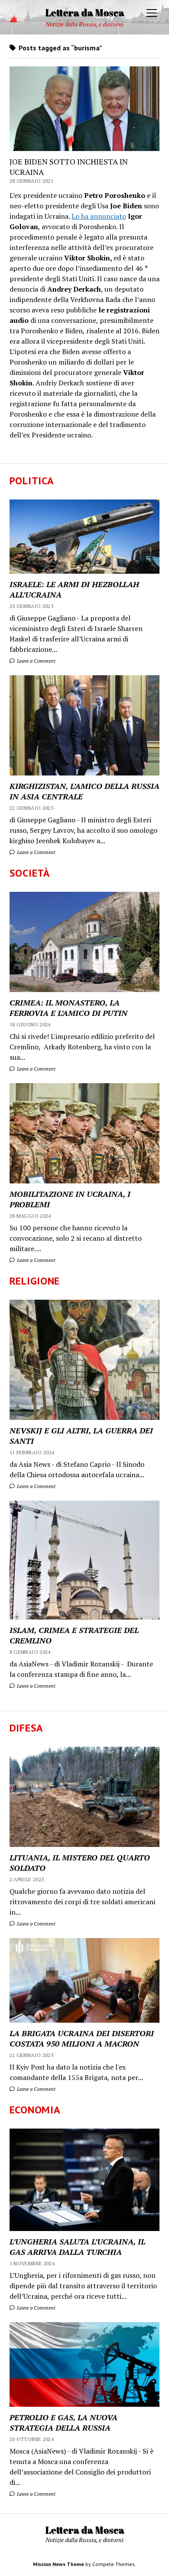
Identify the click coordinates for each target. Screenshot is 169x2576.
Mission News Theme (58, 2564)
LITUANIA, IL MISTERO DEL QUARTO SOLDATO (80, 1863)
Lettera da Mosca (85, 12)
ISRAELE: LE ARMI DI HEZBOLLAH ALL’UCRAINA (74, 589)
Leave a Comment (36, 661)
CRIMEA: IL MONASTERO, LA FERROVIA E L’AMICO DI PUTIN (68, 1008)
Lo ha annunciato (99, 216)
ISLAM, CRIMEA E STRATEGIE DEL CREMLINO (74, 1635)
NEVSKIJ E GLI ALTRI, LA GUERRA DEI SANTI (81, 1436)
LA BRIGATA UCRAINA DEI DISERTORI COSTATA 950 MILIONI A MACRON (82, 2038)
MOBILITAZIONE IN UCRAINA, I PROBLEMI (70, 1199)
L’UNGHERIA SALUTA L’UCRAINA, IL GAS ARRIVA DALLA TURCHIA (77, 2247)
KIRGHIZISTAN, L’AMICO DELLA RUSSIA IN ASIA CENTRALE (84, 791)
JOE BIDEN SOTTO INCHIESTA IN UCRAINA (69, 167)
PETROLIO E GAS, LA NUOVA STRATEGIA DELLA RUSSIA (63, 2422)
